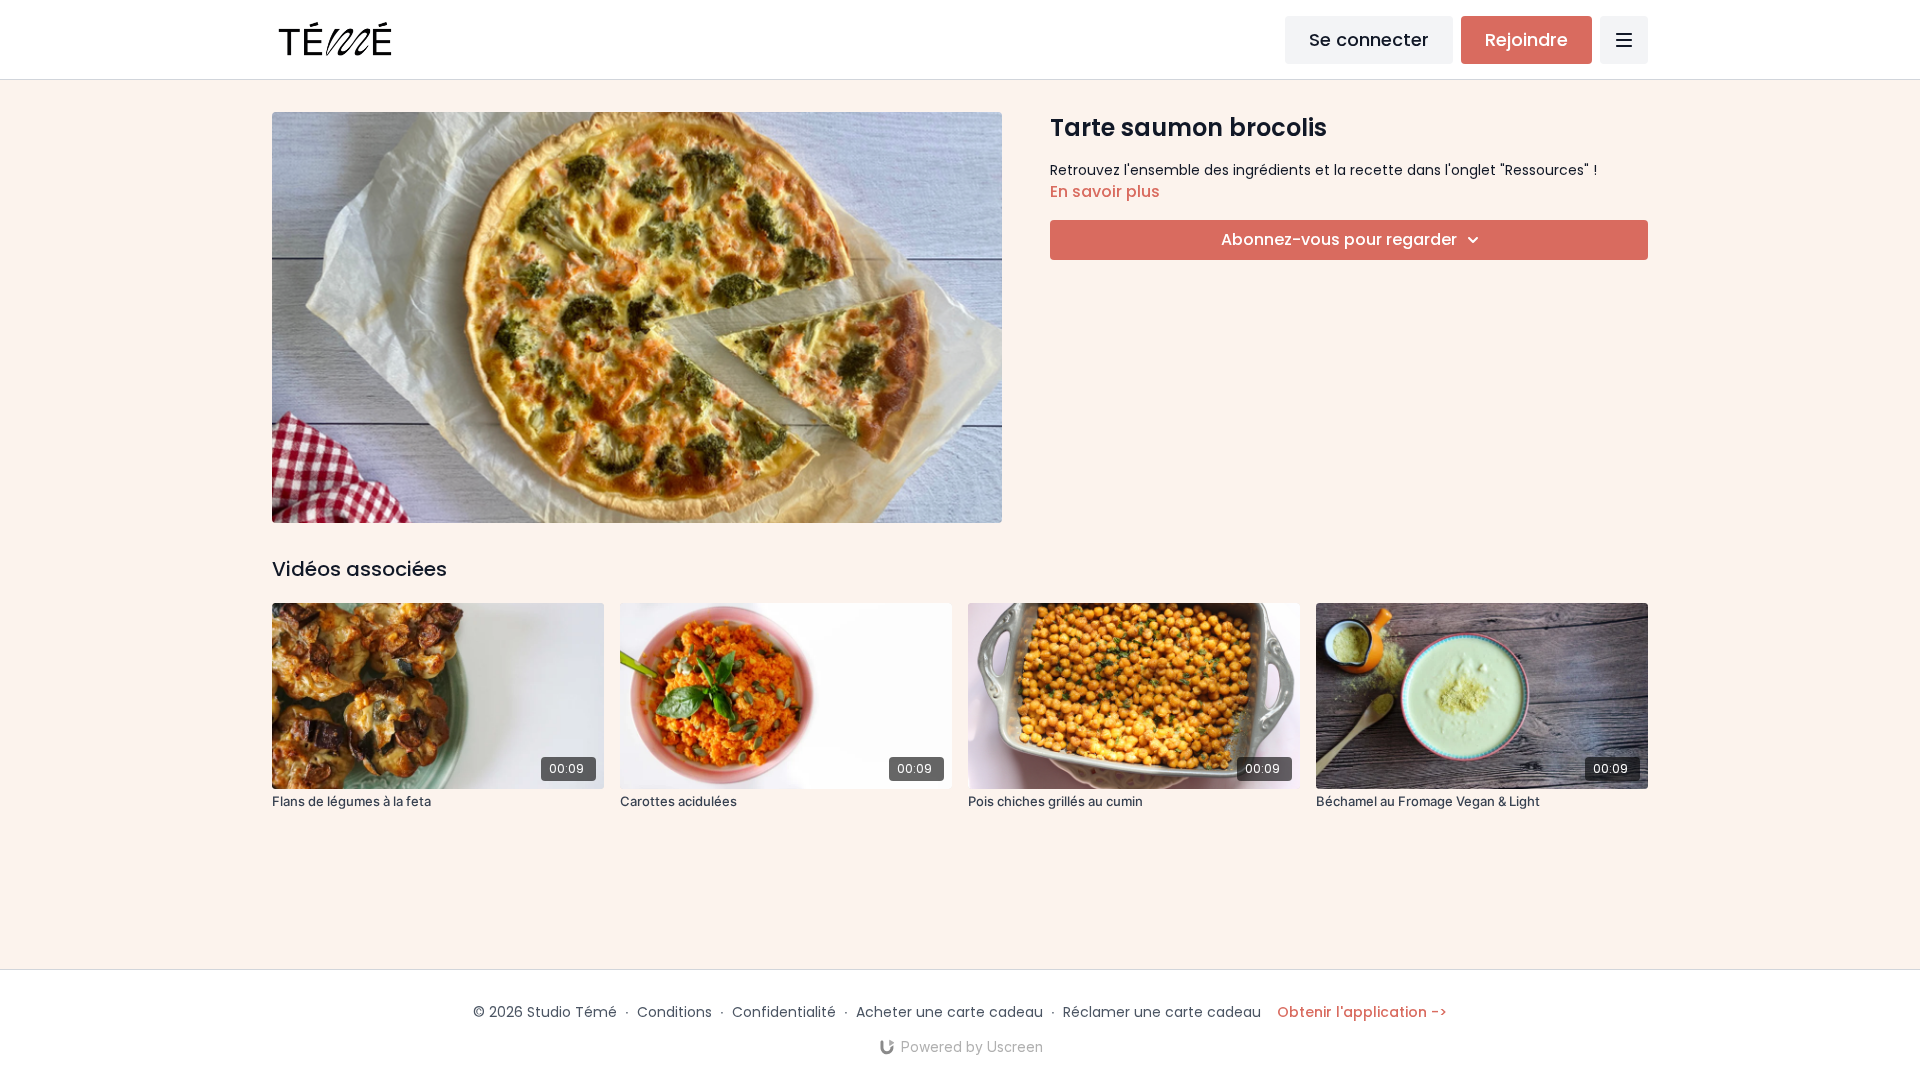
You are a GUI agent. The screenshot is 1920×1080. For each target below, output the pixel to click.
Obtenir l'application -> (1362, 1012)
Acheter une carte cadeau (949, 1012)
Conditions (674, 1012)
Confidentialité (784, 1012)
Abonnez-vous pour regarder (1339, 239)
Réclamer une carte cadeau (1162, 1012)
